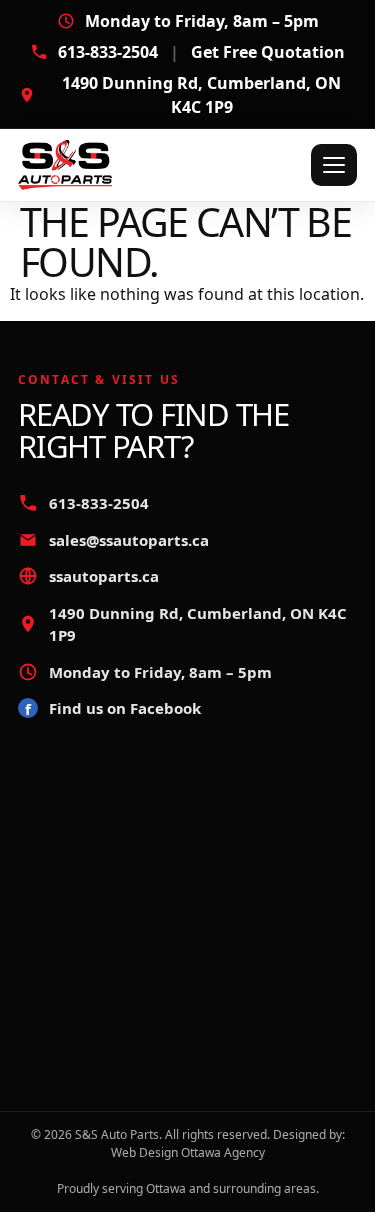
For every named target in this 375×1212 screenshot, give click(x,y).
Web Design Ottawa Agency (188, 1152)
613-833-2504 (201, 52)
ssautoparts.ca (104, 576)
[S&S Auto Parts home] (102, 165)
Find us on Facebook (113, 708)
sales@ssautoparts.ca (129, 540)
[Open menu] (334, 165)
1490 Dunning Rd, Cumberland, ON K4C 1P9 (201, 95)
